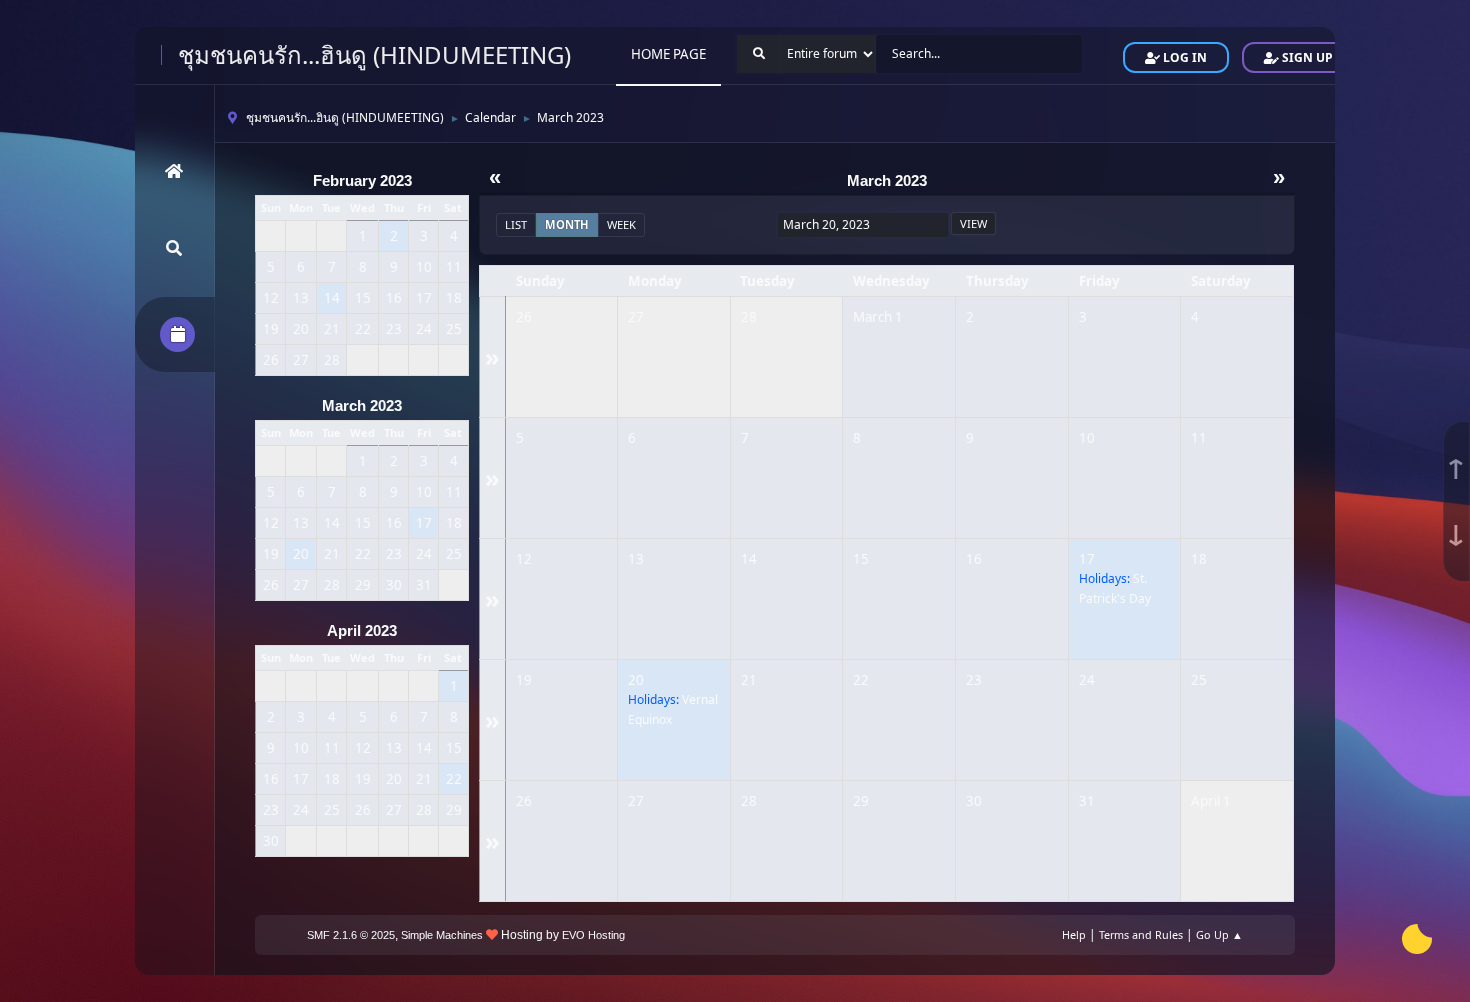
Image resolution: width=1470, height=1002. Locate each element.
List (516, 224)
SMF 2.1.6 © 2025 (351, 935)
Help (1074, 934)
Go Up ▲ (1219, 934)
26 (524, 317)
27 (636, 317)
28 (749, 317)
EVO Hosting (593, 935)
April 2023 (362, 631)
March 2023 (362, 406)
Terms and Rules (1141, 934)
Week (621, 224)
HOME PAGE (668, 54)
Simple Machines (442, 935)
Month (567, 224)
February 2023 (362, 181)
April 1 (1211, 801)
